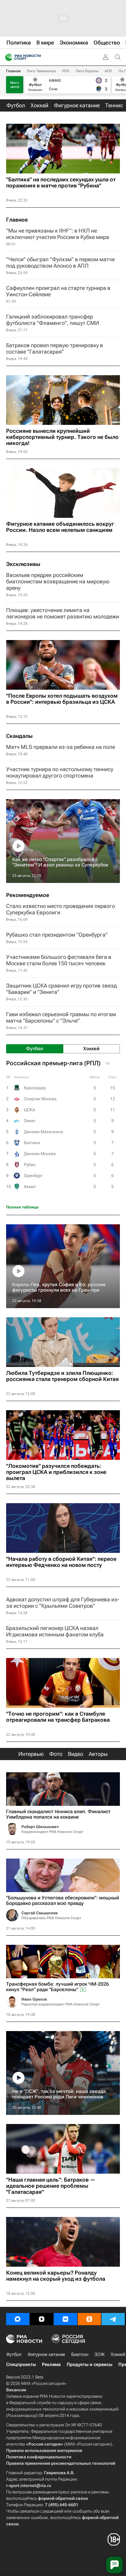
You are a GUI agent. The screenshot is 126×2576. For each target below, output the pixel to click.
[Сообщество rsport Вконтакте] (65, 2319)
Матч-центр (15, 85)
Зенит (30, 1121)
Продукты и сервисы (89, 2364)
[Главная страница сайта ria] (7, 57)
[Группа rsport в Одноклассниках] (89, 2319)
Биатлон (80, 2354)
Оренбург (33, 1176)
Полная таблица (22, 1207)
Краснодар (35, 1088)
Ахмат (30, 1187)
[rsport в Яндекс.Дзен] (42, 2319)
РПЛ (66, 71)
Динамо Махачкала (43, 1132)
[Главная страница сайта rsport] (37, 57)
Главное (13, 71)
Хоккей (118, 2354)
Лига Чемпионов (41, 71)
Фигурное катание (46, 2354)
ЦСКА (30, 1110)
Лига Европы (87, 71)
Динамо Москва (40, 1154)
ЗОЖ (100, 2354)
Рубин (30, 1165)
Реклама (51, 2364)
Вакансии (16, 2390)
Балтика (32, 1143)
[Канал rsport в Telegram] (113, 2319)
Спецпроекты (21, 2364)
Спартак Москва (40, 1099)
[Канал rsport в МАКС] (18, 2319)
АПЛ (108, 71)
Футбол (14, 2354)
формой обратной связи (63, 2498)
